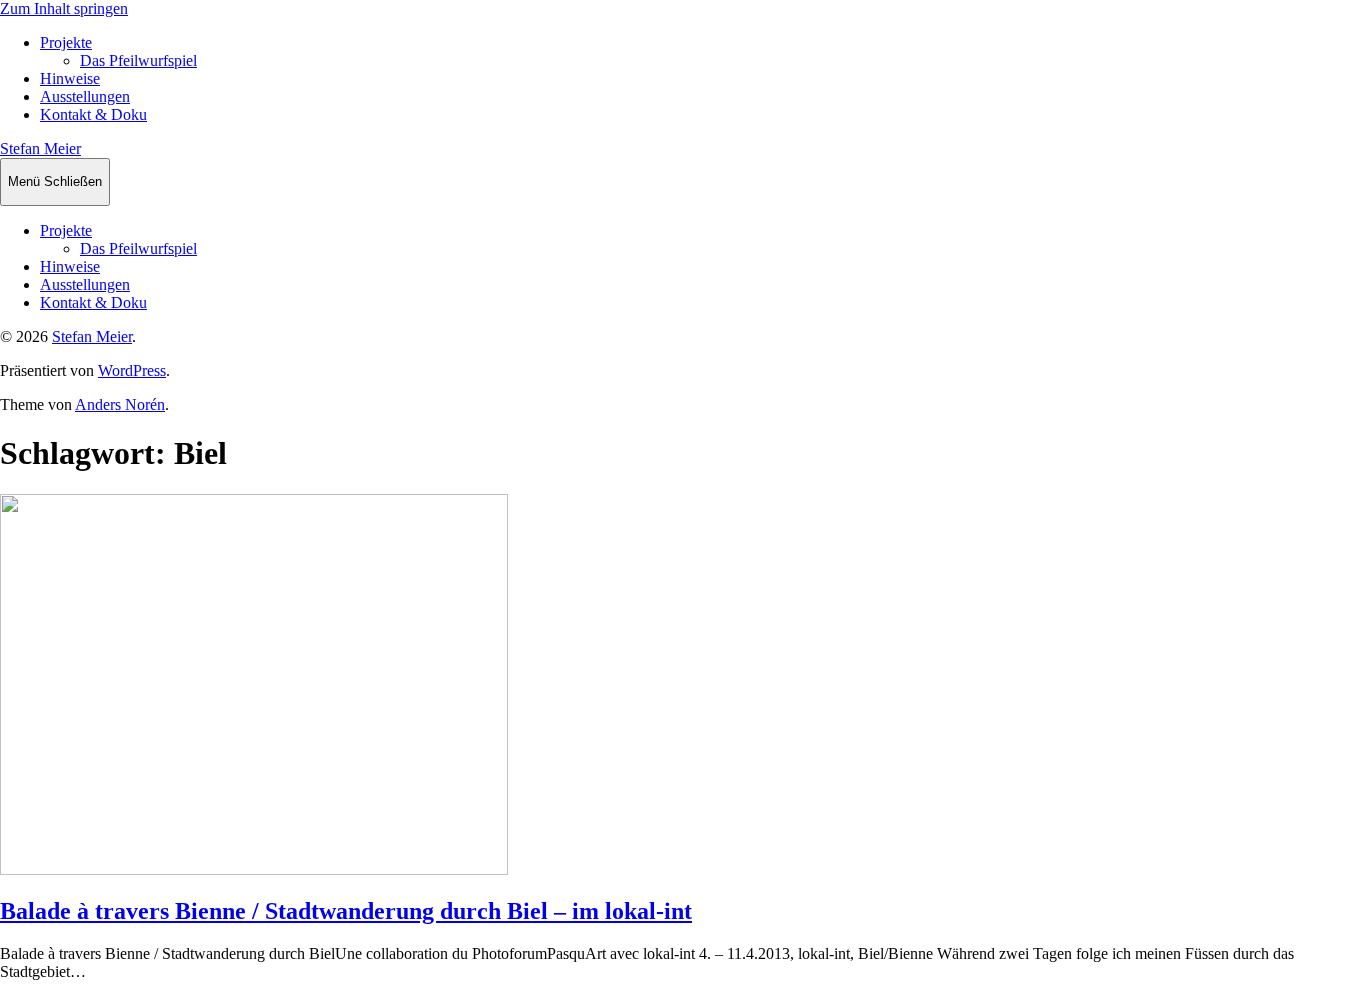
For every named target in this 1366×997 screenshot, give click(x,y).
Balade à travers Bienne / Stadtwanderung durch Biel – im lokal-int (346, 911)
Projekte (66, 42)
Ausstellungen (85, 96)
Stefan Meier (40, 148)
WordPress (132, 370)
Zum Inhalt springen (64, 8)
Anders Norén (120, 404)
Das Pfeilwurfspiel (138, 60)
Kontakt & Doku (93, 114)
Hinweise (70, 78)
